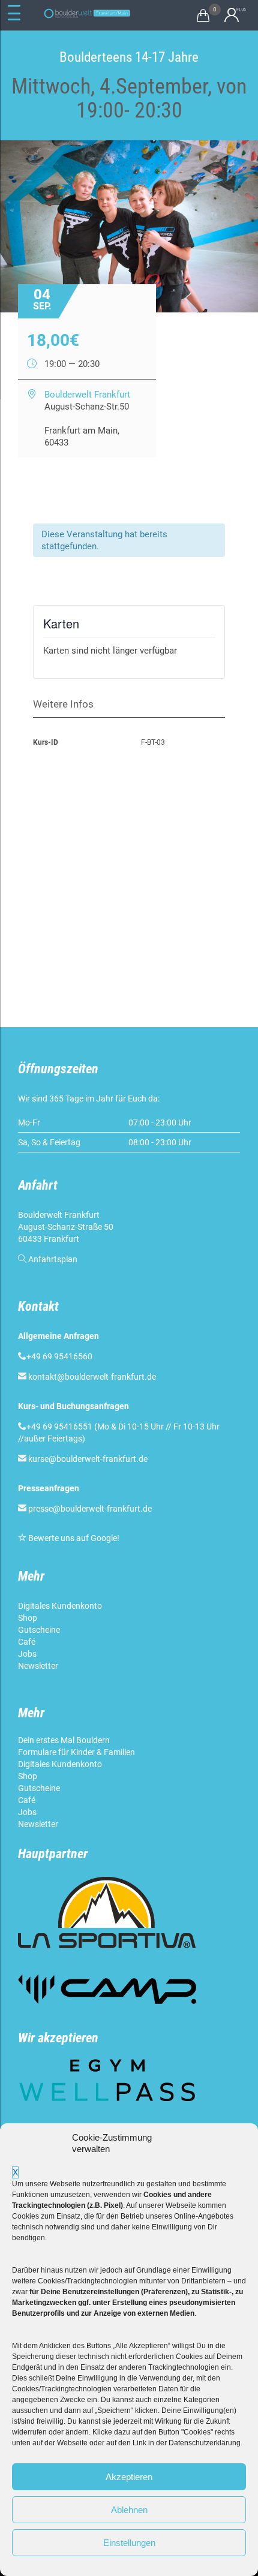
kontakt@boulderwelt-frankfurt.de (92, 1377)
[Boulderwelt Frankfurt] (87, 13)
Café (27, 1642)
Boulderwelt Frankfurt (87, 395)
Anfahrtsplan (53, 1259)
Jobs (27, 1654)
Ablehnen (129, 2510)
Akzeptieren (129, 2477)
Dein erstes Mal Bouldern (64, 1740)
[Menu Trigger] (14, 13)
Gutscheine (39, 1630)
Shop (28, 1618)
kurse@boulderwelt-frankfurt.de (88, 1459)
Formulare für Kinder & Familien (76, 1752)
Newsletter (39, 1666)
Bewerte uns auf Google (73, 1538)
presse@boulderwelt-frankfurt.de (90, 1509)
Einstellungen (129, 2543)
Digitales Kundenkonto (61, 1606)
